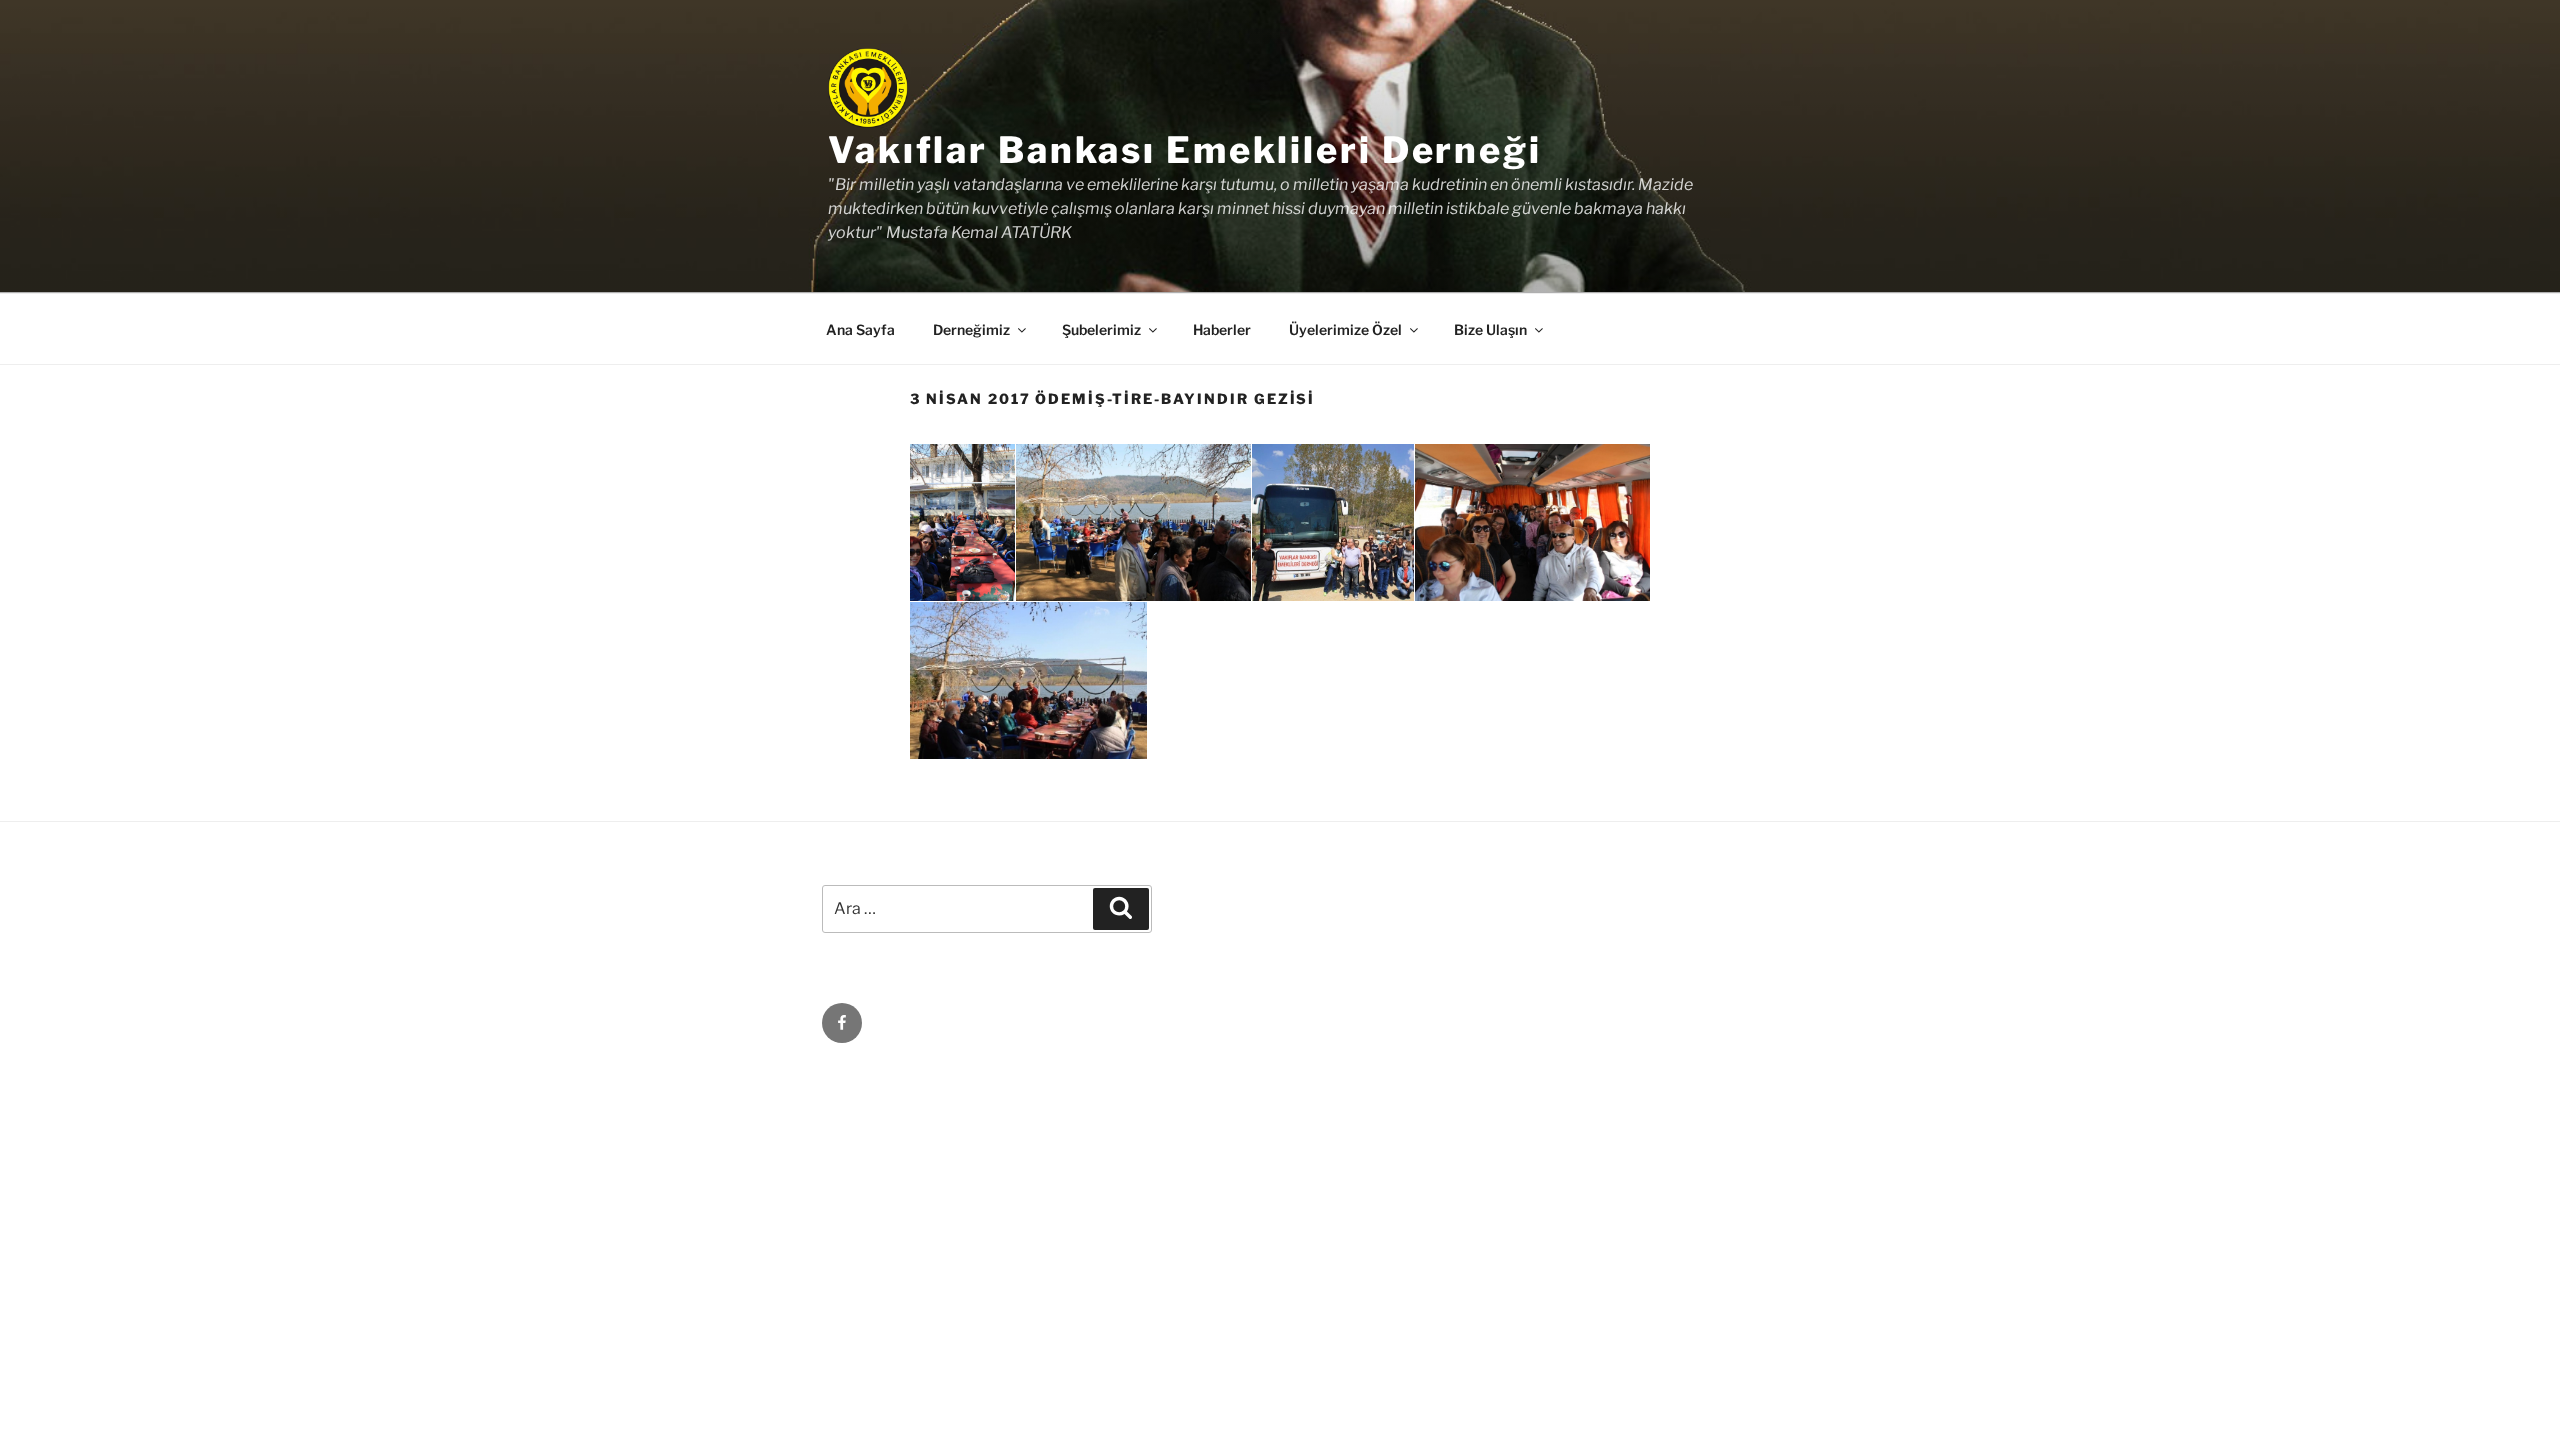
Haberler (1222, 329)
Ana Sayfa (860, 329)
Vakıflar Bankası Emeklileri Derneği (1185, 150)
